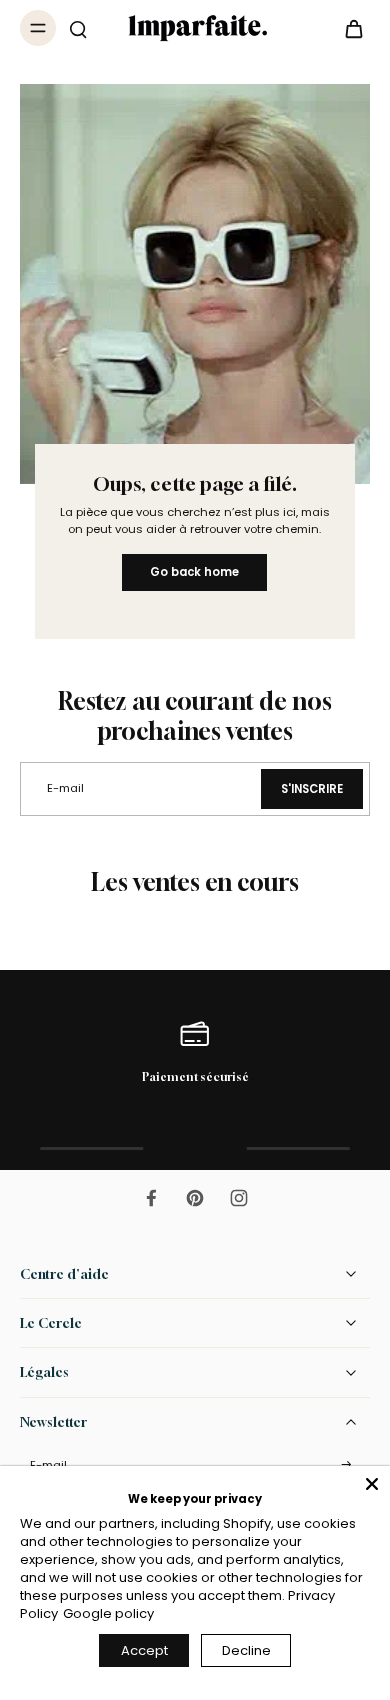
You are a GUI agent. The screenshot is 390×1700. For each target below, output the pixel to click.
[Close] (372, 1484)
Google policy (108, 1613)
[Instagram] (239, 1198)
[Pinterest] (195, 1198)
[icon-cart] (348, 28)
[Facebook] (151, 1198)
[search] (78, 28)
